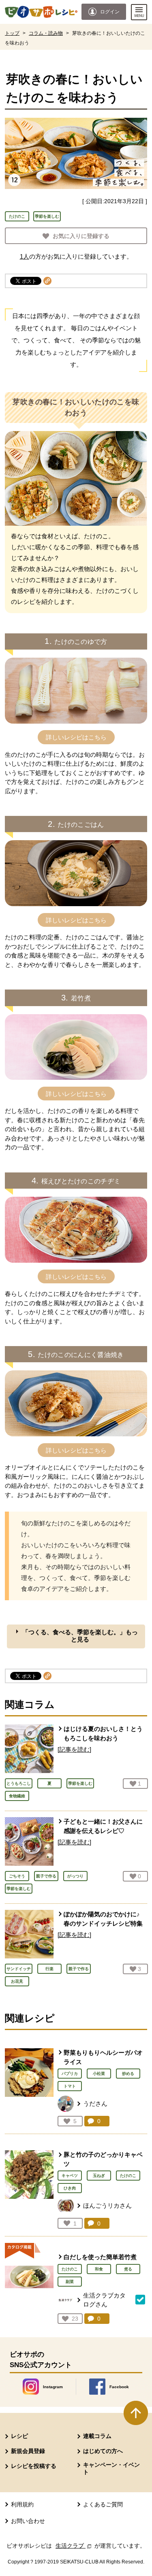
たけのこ (17, 216)
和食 (99, 2269)
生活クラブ (74, 2546)
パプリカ (70, 2074)
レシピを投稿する (34, 2466)
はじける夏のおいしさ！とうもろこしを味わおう (103, 1733)
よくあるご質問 (103, 2504)
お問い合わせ (28, 2521)
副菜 (70, 2282)
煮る (128, 2269)
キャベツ (70, 2176)
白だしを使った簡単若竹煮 (100, 2257)
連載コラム (97, 2436)
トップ (12, 33)
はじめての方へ (103, 2451)
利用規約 (22, 2504)
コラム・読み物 (46, 33)
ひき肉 (70, 2188)
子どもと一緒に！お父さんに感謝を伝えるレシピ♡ (103, 1826)
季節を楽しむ (47, 216)
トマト (70, 2086)
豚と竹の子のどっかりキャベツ (103, 2159)
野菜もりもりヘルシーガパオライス (103, 2057)
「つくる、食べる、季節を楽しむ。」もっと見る (80, 1636)
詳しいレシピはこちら (76, 737)
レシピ (19, 2436)
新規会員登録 (28, 2451)
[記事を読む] (74, 1749)
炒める (128, 2074)
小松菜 (99, 2074)
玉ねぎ (99, 2176)
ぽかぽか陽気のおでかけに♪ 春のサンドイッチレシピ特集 (103, 1919)
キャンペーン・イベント (111, 2468)
